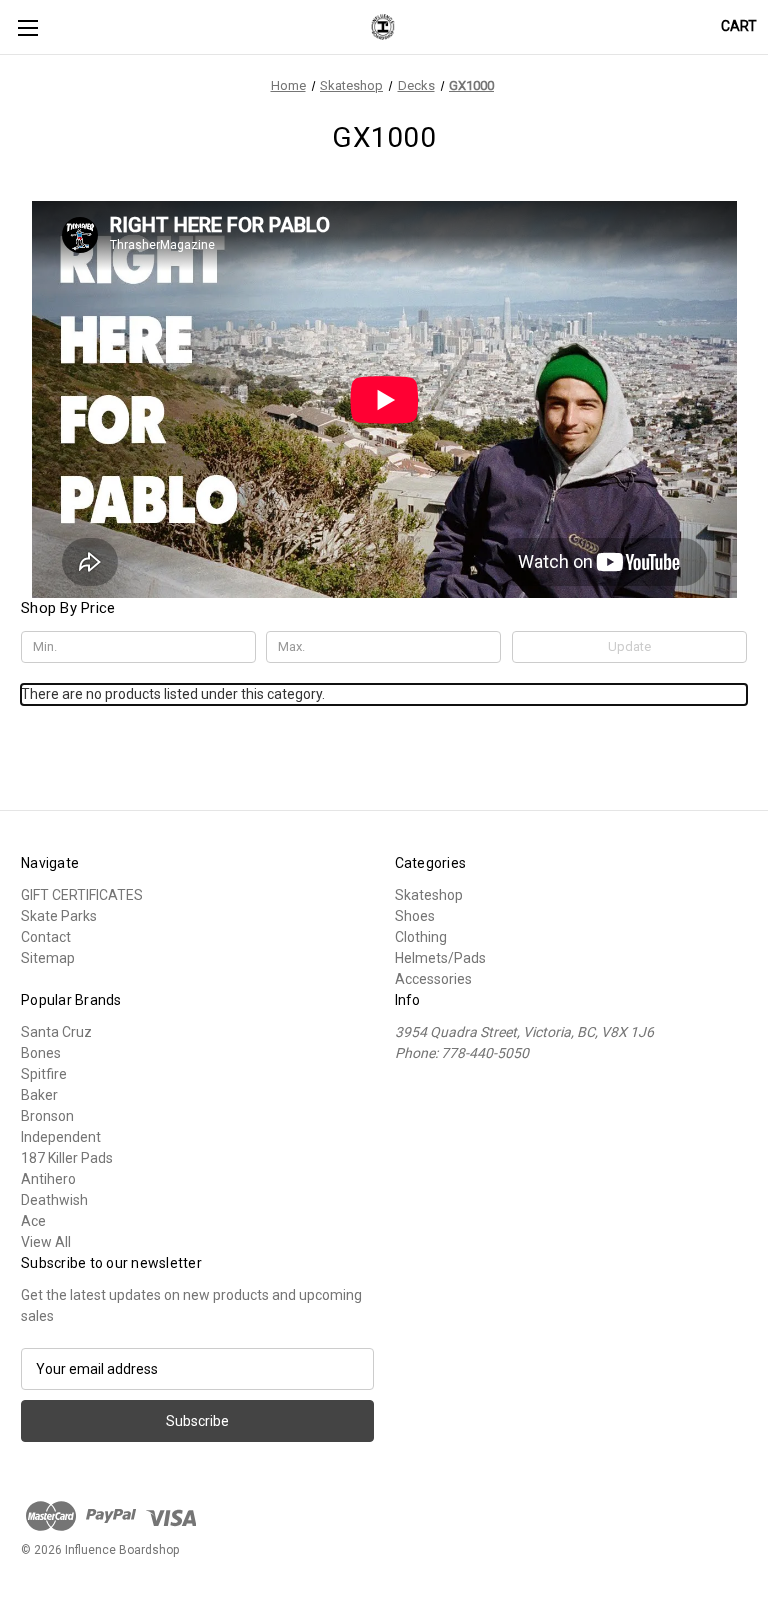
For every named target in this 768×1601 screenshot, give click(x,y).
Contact (46, 937)
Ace (33, 1221)
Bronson (47, 1116)
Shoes (415, 916)
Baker (39, 1095)
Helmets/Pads (440, 958)
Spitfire (44, 1074)
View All (46, 1242)
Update (629, 646)
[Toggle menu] (27, 27)
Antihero (48, 1179)
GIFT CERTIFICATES (82, 895)
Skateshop (429, 895)
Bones (41, 1053)
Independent (61, 1137)
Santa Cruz (56, 1032)
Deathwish (54, 1200)
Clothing (421, 937)
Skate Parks (59, 916)
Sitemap (48, 958)
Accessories (433, 979)
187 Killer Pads (67, 1158)
